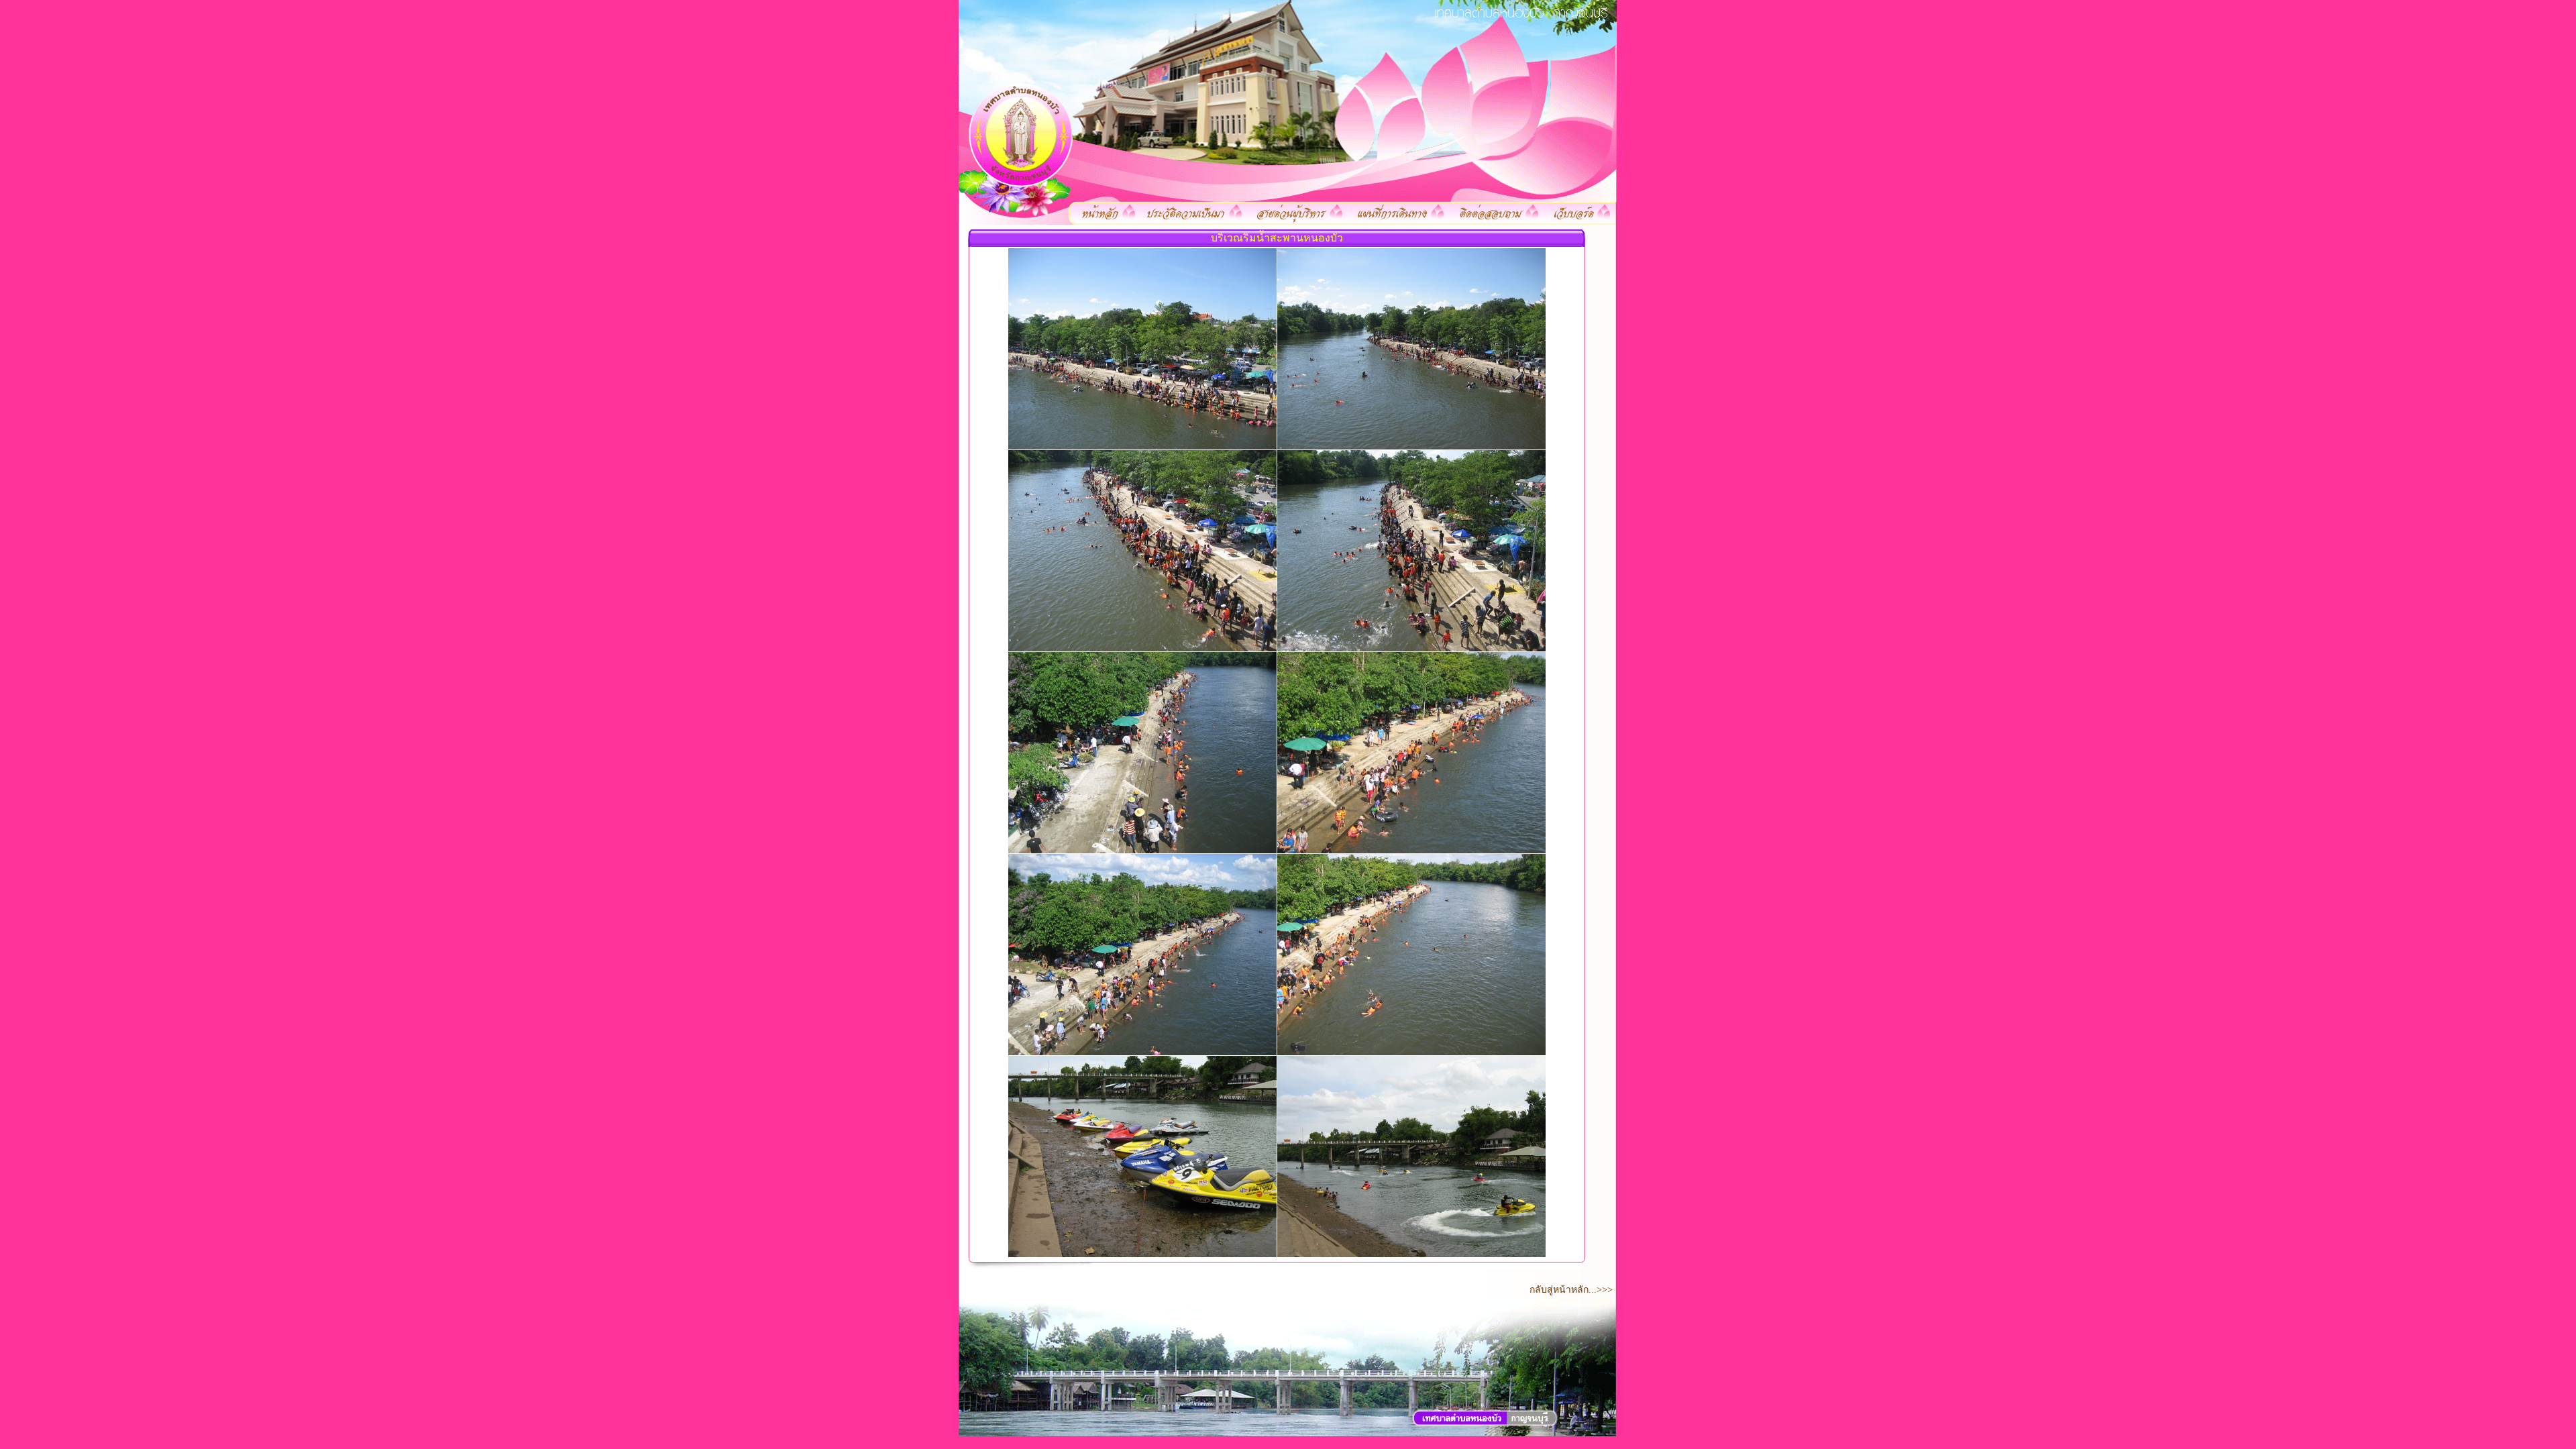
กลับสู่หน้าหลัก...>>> (1575, 1290)
